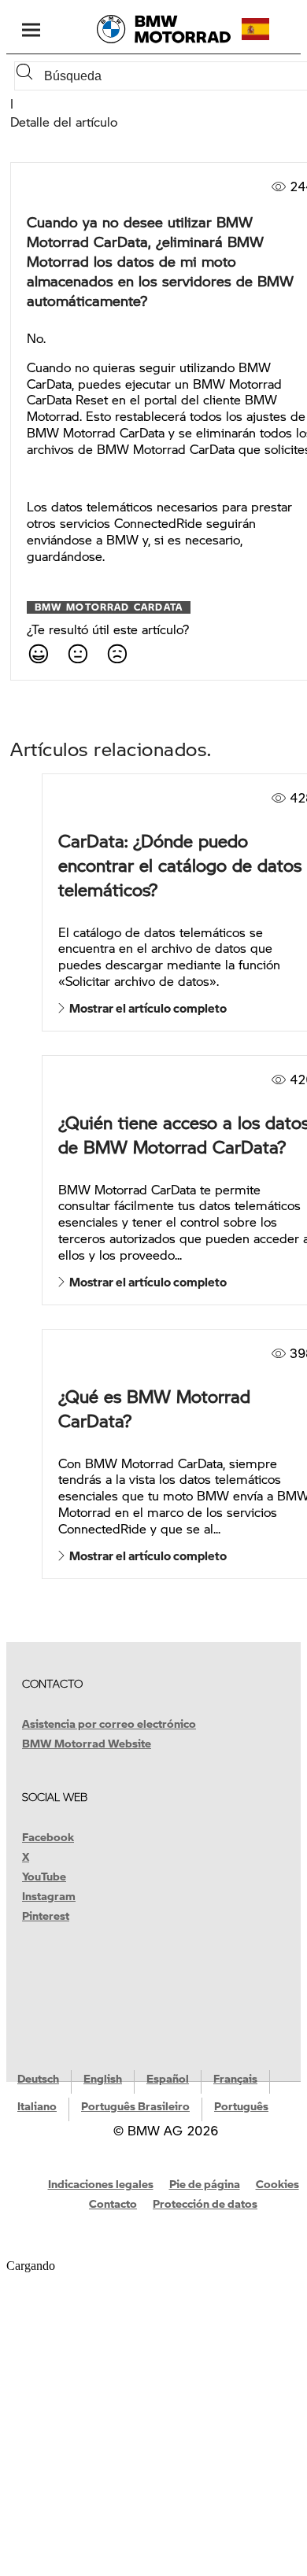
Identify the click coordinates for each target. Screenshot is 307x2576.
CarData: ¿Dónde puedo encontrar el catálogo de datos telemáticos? (180, 865)
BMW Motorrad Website (87, 1743)
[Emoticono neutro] (77, 653)
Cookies (277, 2183)
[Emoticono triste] (117, 653)
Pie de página (205, 2183)
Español (168, 2078)
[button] (269, 29)
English (103, 2078)
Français (235, 2078)
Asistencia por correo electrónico (109, 1723)
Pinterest (46, 1915)
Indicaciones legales (101, 2183)
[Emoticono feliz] (38, 653)
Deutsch (38, 2078)
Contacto (113, 2203)
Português (241, 2105)
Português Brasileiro (135, 2105)
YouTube (44, 1876)
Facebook (48, 1836)
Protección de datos (205, 2203)
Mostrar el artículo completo (146, 1008)
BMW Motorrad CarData (109, 607)
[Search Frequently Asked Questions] (28, 76)
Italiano (37, 2105)
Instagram (49, 1895)
